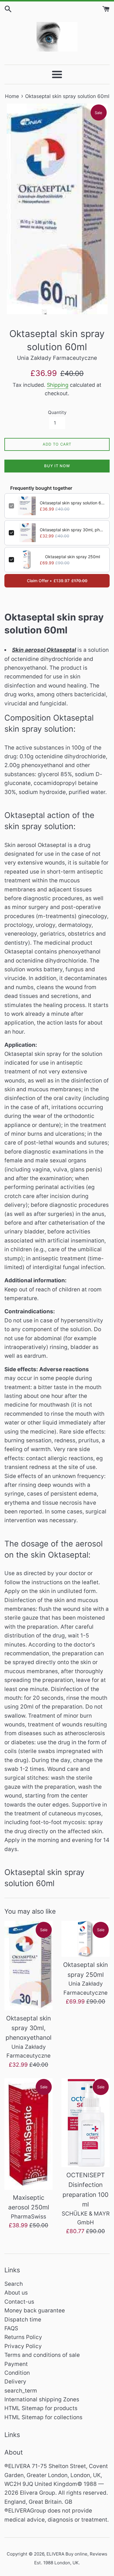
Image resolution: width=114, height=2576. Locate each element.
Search (14, 2284)
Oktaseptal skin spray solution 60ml (72, 503)
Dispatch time (23, 2320)
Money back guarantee (35, 2311)
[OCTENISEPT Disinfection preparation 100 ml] (85, 2123)
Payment (16, 2364)
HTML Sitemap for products (41, 2408)
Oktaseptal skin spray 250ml (72, 557)
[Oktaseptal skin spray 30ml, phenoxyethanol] (28, 1966)
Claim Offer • (57, 581)
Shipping (58, 385)
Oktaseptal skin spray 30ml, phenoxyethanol (72, 530)
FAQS (11, 2328)
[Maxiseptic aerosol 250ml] (28, 2134)
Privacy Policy (23, 2346)
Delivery (15, 2382)
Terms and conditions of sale (42, 2355)
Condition (17, 2373)
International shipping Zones (42, 2399)
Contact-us (19, 2302)
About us (16, 2293)
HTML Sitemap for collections (43, 2417)
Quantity (57, 412)
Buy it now (57, 466)
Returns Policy (23, 2337)
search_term (21, 2391)
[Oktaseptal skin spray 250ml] (85, 1939)
